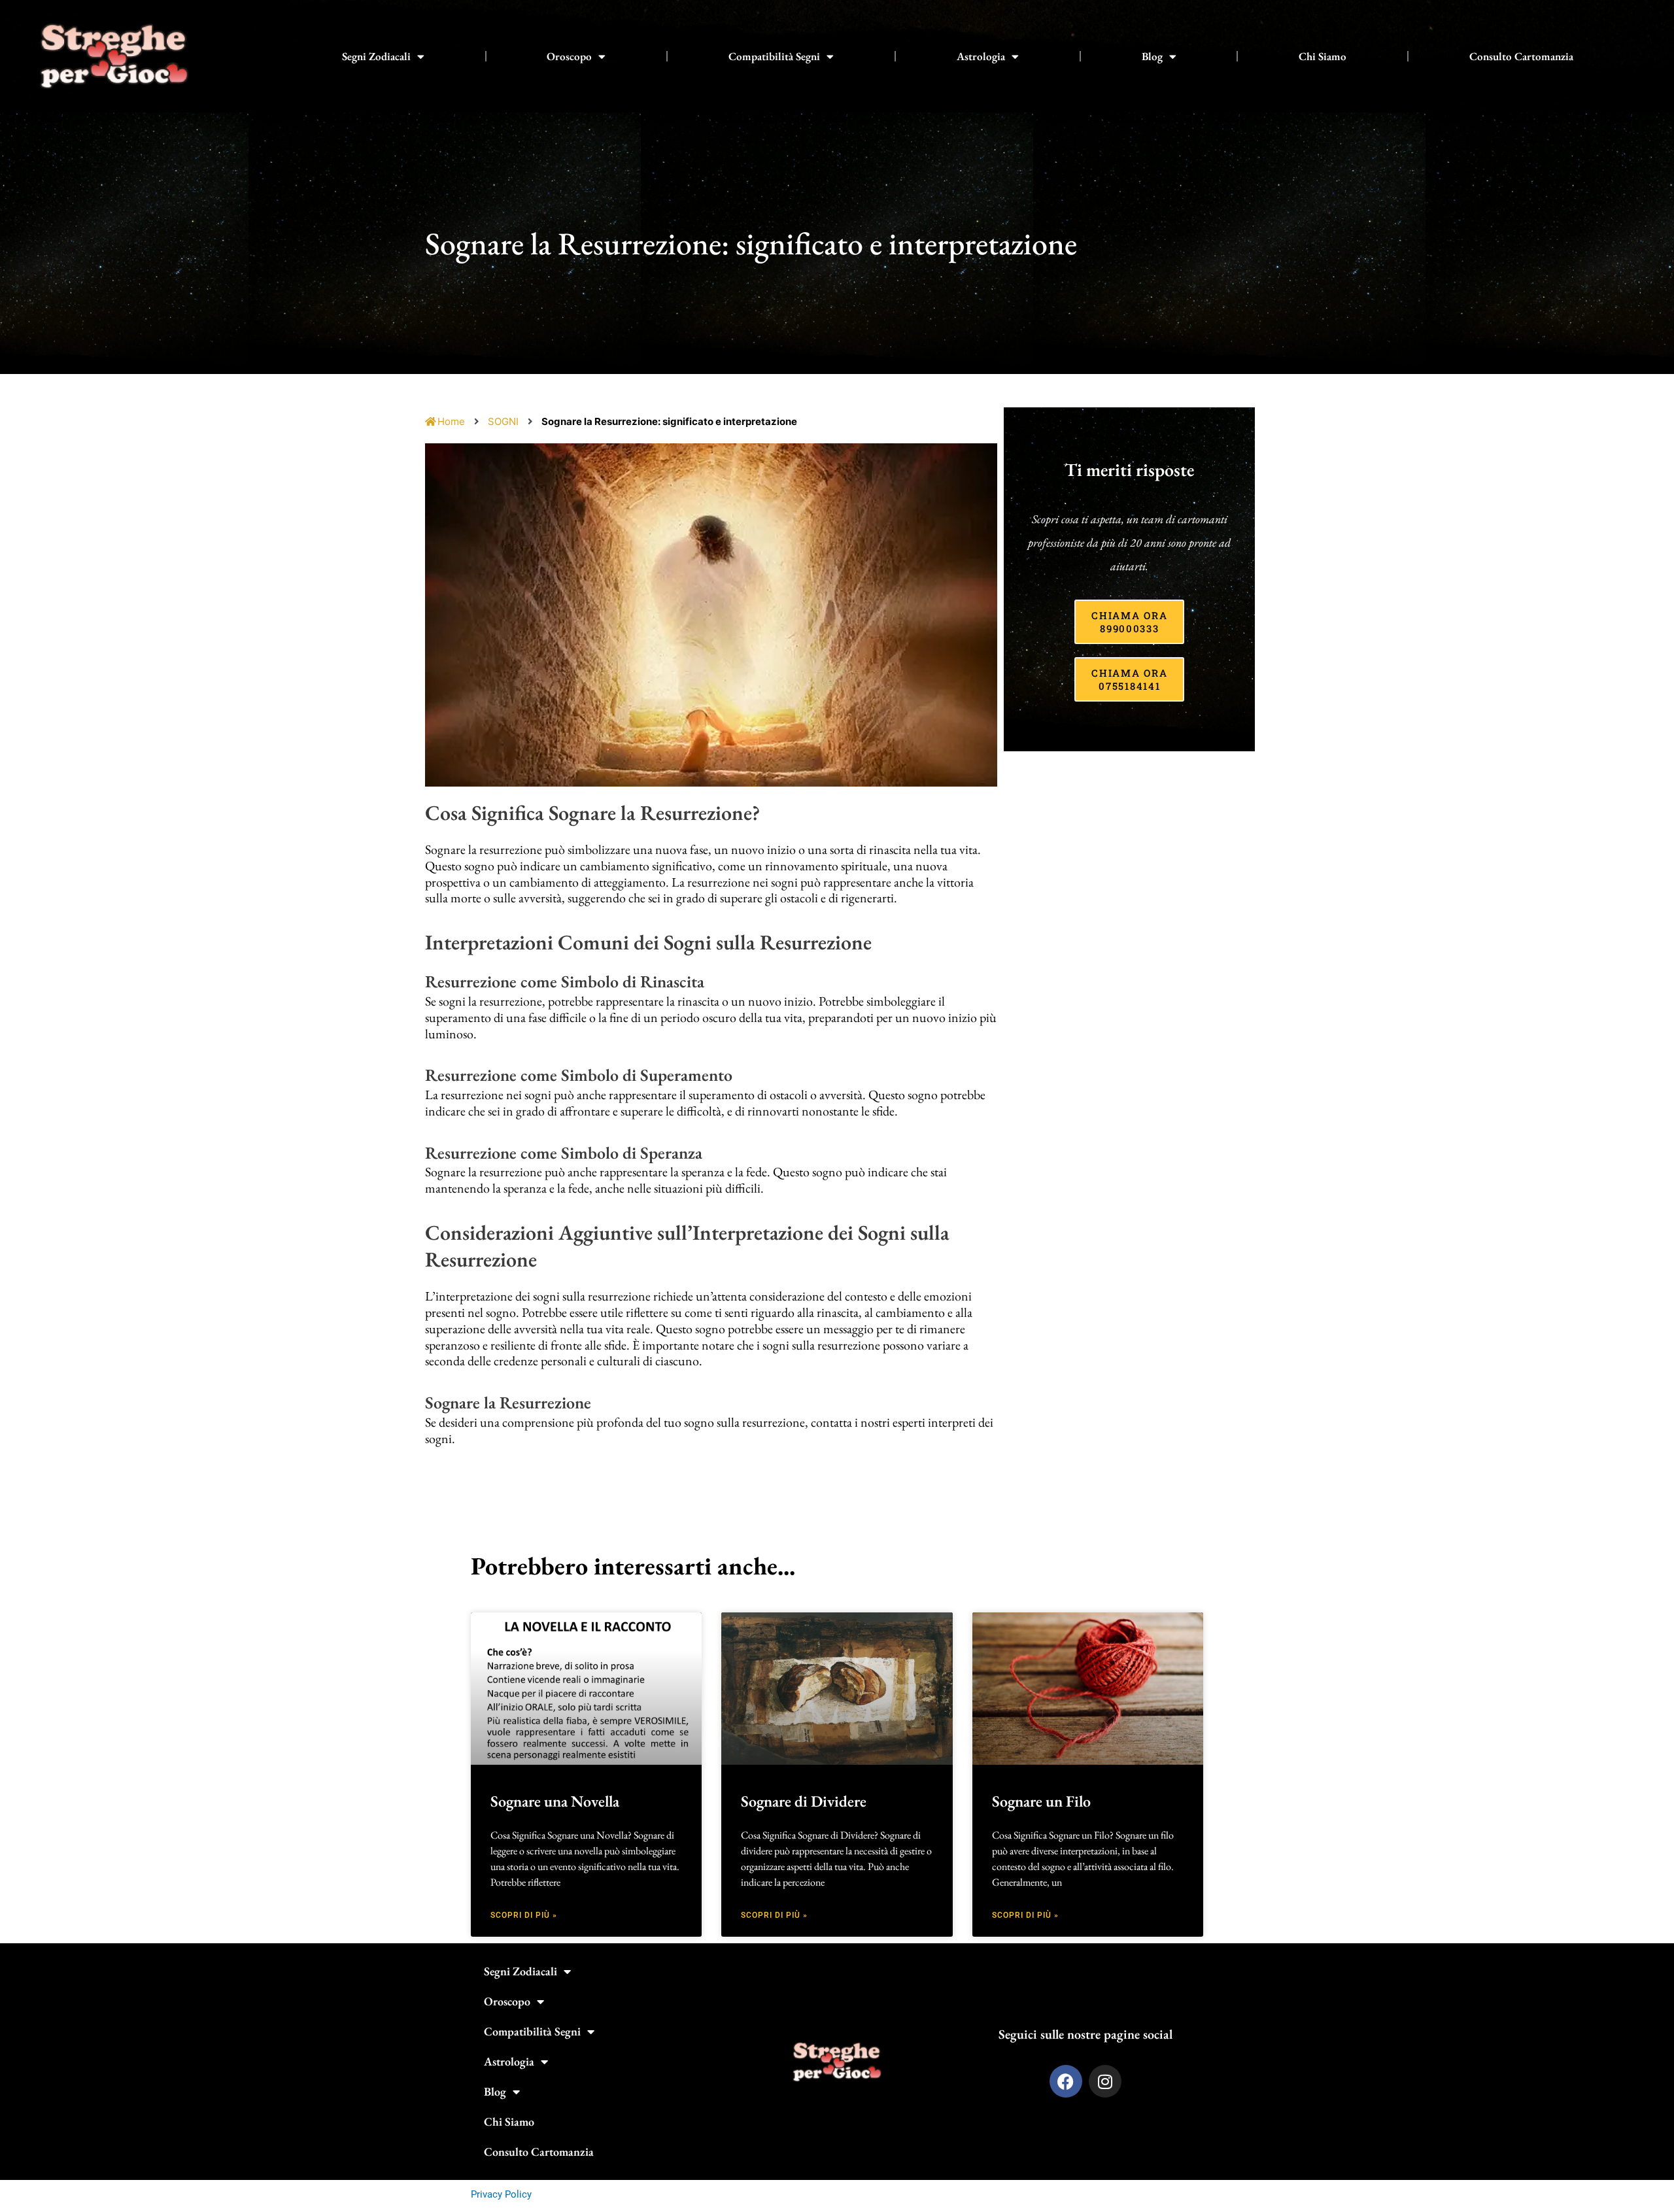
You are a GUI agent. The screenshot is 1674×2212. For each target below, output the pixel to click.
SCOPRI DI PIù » (524, 1915)
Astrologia (981, 56)
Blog (1152, 56)
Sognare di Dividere (804, 1801)
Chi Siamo (1323, 56)
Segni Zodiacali (376, 56)
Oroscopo (569, 56)
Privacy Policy (501, 2194)
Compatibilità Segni (774, 56)
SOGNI (503, 421)
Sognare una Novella (555, 1801)
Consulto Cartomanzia (1521, 56)
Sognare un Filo (1041, 1801)
